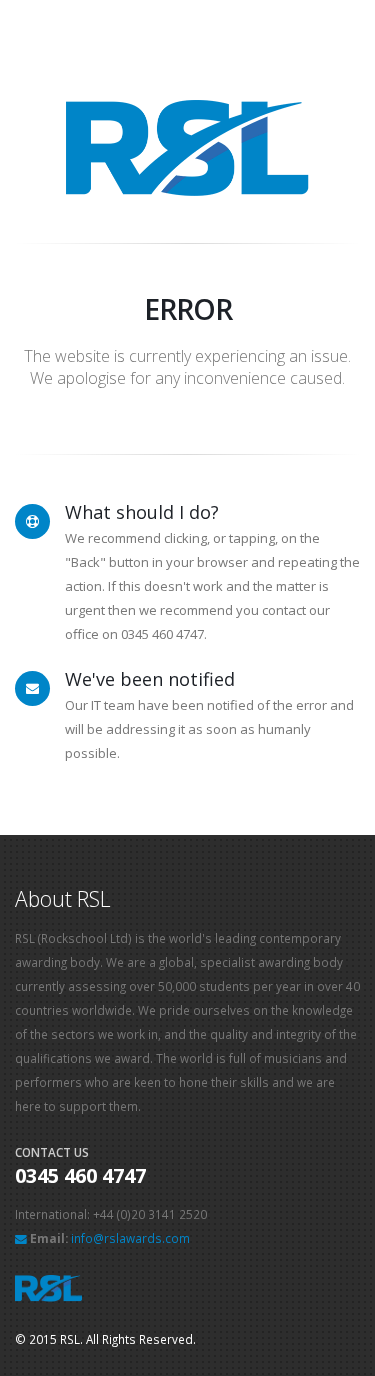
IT (96, 705)
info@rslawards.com (130, 1238)
